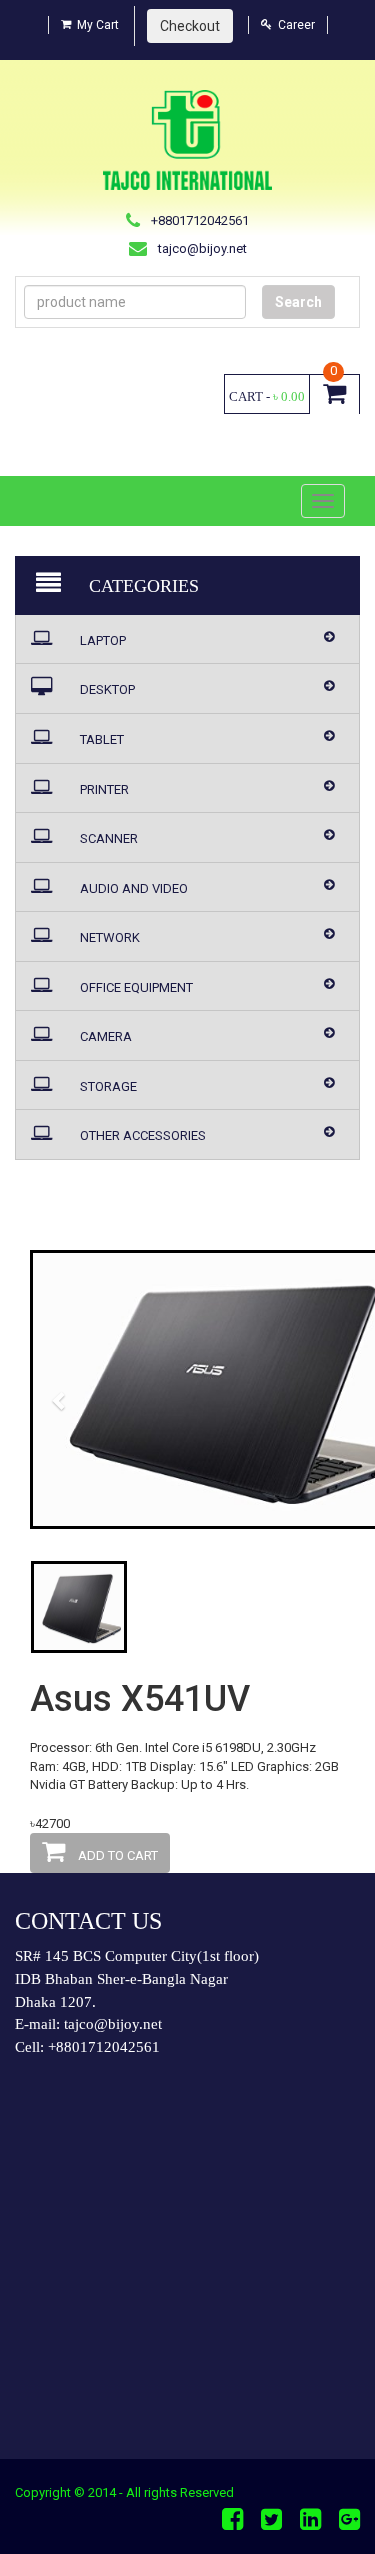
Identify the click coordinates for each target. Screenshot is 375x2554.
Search (298, 302)
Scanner (107, 838)
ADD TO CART (116, 1855)
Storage (107, 1086)
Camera (104, 1036)
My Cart (98, 25)
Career (296, 25)
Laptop (101, 640)
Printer (103, 789)
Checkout (190, 26)
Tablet (100, 739)
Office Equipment (135, 987)
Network (108, 937)
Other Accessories (141, 1135)
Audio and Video (132, 888)
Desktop (106, 689)
